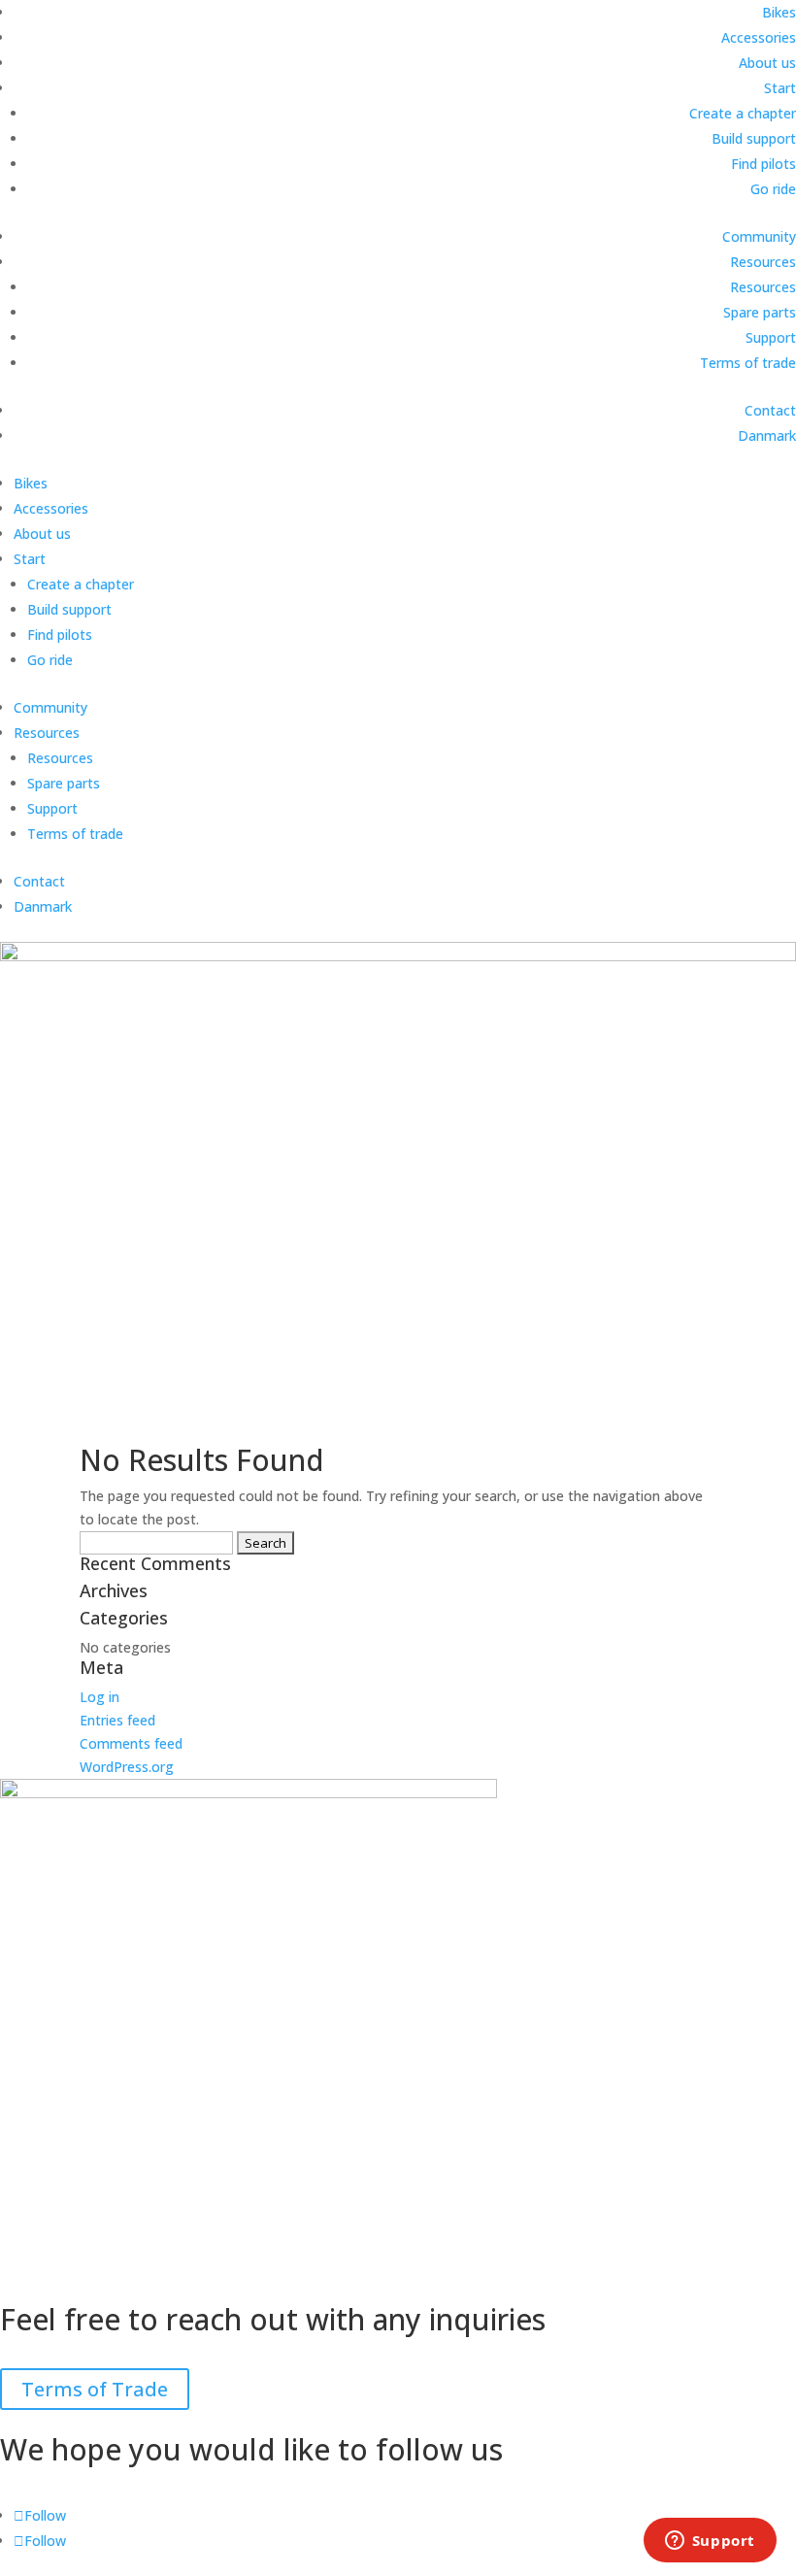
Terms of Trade (95, 2389)
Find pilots (763, 164)
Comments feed (131, 1743)
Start (780, 88)
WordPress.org (127, 1767)
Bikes (779, 12)
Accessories (759, 37)
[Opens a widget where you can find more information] (710, 2542)
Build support (754, 138)
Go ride (773, 189)
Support (771, 337)
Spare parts (760, 312)
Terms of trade (748, 363)
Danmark (767, 435)
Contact (770, 410)
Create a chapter (743, 113)
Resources (763, 262)
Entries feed (117, 1720)
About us (767, 63)
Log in (99, 1697)
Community (759, 236)
